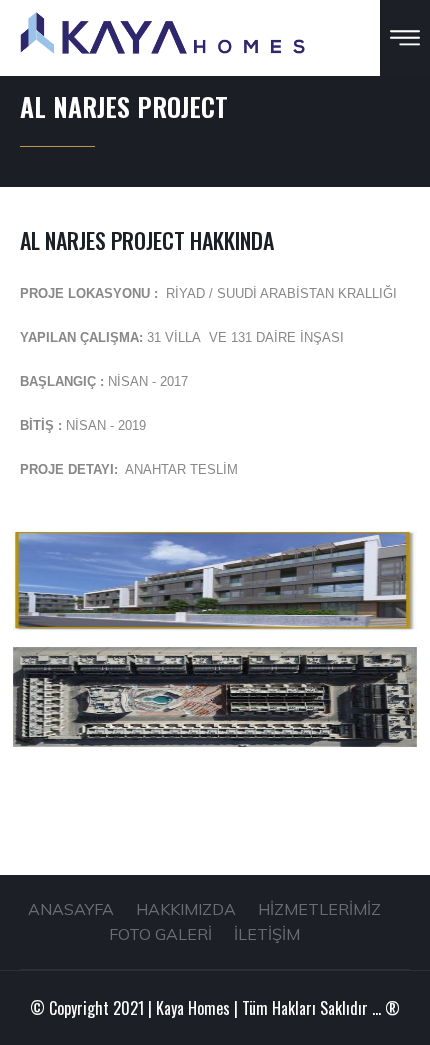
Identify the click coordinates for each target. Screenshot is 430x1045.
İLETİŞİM (267, 934)
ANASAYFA (71, 909)
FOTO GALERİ (160, 934)
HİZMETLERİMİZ (319, 909)
